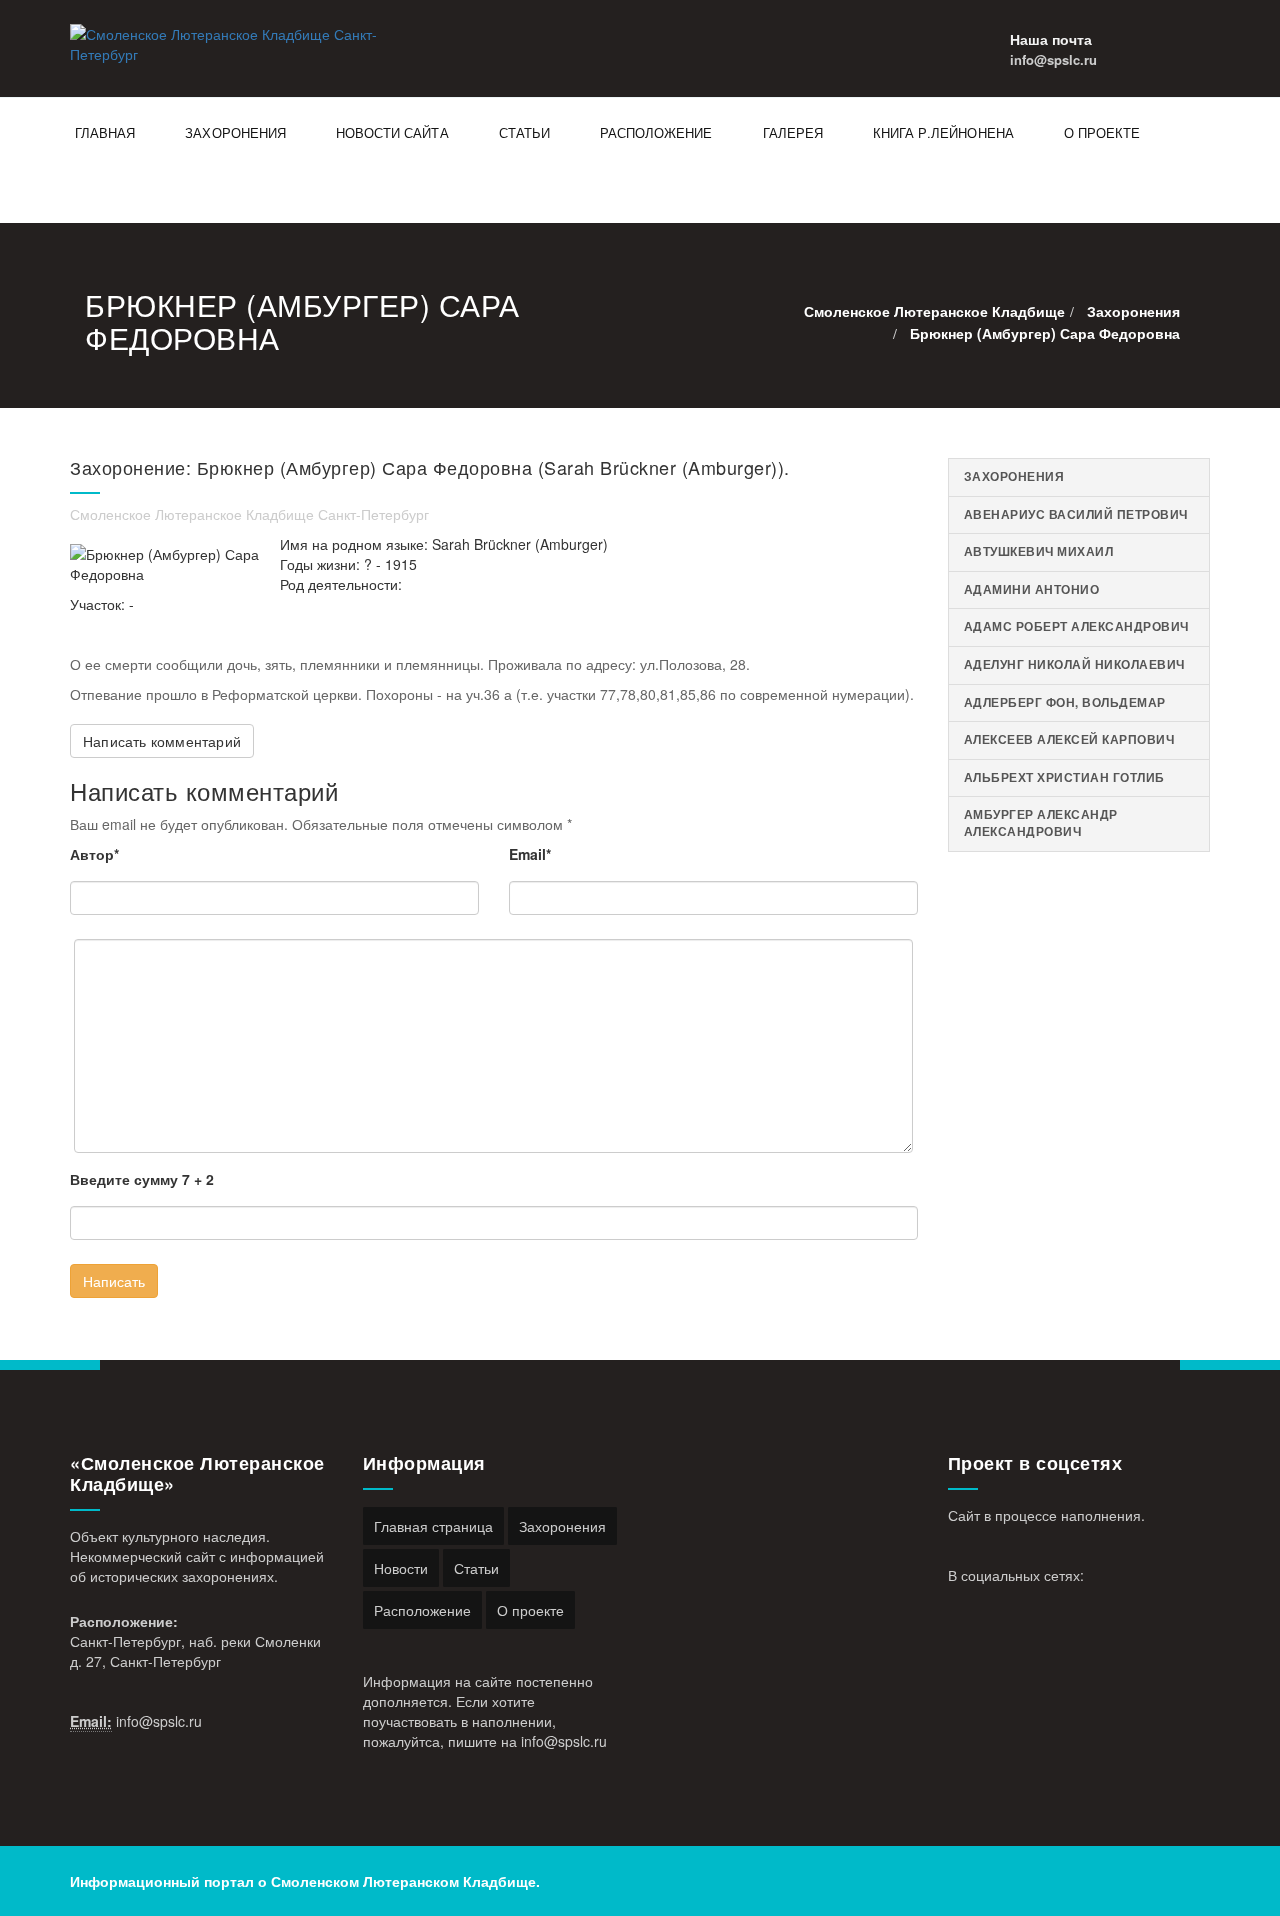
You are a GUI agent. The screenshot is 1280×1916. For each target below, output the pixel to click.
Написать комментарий (162, 741)
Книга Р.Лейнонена (943, 132)
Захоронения (235, 132)
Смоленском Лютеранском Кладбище (403, 1881)
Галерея (793, 132)
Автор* (94, 854)
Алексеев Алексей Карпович (1069, 739)
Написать (114, 1281)
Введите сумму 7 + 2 (142, 1179)
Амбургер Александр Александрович (1041, 823)
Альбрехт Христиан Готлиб (1064, 777)
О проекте (1102, 132)
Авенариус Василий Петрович (1076, 514)
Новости (401, 1568)
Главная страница (433, 1526)
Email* (530, 854)
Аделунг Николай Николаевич (1074, 664)
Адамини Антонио (1032, 589)
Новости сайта (392, 132)
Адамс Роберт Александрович (1076, 626)
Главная (105, 132)
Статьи (524, 132)
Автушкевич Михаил (1039, 551)
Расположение (656, 132)
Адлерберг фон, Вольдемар (1065, 702)
